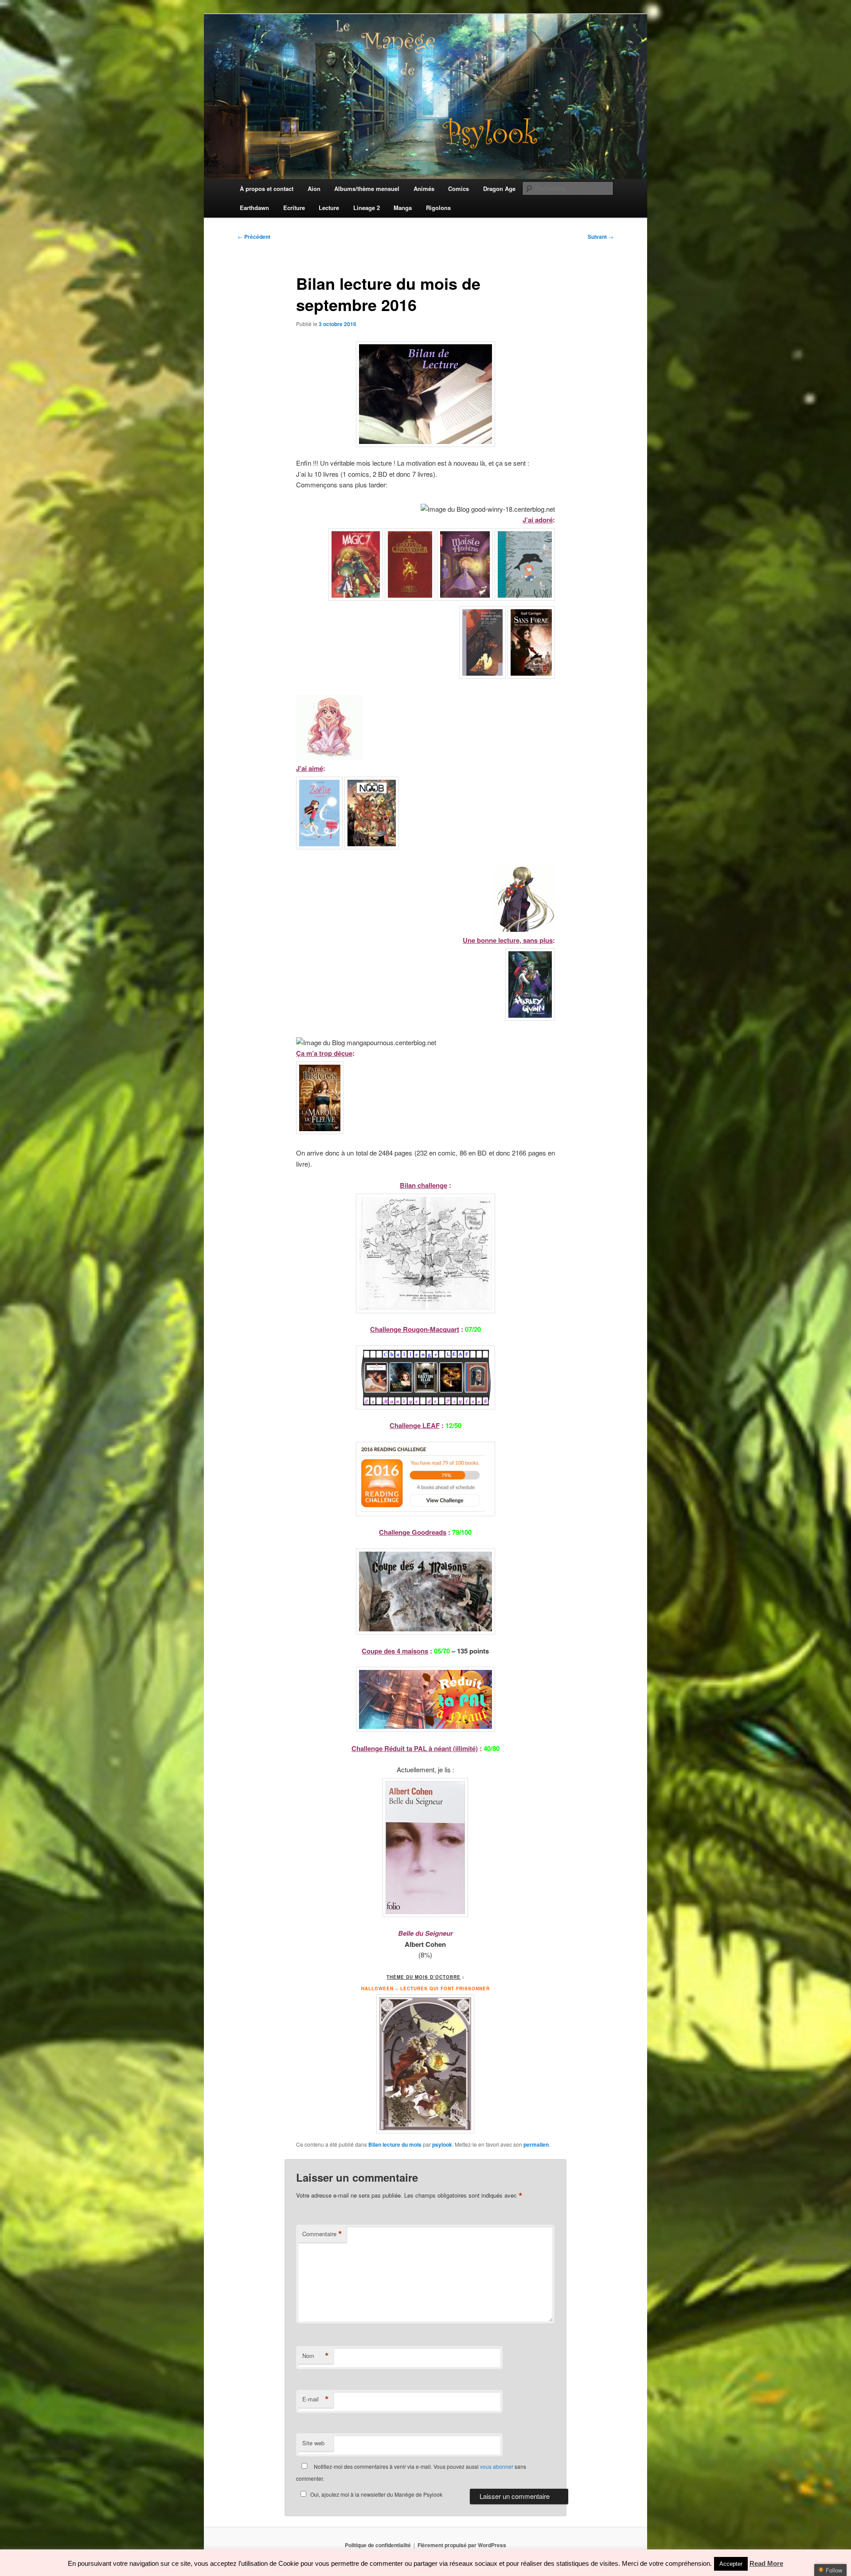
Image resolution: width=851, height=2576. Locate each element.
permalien (536, 2144)
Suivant (601, 237)
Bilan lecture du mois (395, 2144)
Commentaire (322, 2234)
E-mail (316, 2399)
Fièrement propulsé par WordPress (462, 2545)
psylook (442, 2144)
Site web (313, 2443)
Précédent (254, 237)
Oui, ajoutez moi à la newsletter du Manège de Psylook (376, 2494)
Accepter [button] (731, 2564)
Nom (316, 2356)
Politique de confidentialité (378, 2545)
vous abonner (497, 2466)
